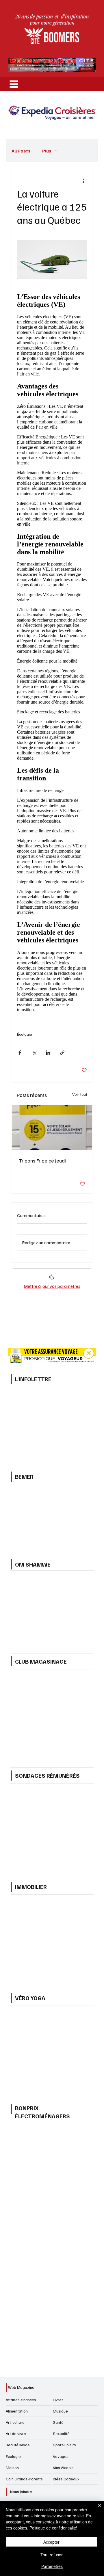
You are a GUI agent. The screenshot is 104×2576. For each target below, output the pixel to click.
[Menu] (14, 84)
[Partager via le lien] (62, 1053)
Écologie (25, 1034)
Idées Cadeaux (66, 2479)
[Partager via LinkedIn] (48, 1053)
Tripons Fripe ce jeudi (42, 1160)
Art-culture (15, 2422)
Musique (60, 2411)
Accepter (51, 2542)
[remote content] (52, 652)
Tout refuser (52, 2555)
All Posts (21, 151)
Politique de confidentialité (53, 2528)
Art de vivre (16, 2433)
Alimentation (17, 2411)
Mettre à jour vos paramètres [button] (52, 1286)
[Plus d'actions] (83, 181)
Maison (12, 2468)
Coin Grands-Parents (24, 2479)
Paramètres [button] (52, 2566)
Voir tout (80, 1094)
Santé (58, 2422)
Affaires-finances (21, 2400)
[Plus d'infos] (52, 1279)
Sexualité (61, 2433)
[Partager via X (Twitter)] (34, 1053)
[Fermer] (96, 2509)
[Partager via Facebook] (20, 1053)
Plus (47, 151)
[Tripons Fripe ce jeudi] (52, 1128)
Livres (58, 2400)
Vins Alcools (63, 2468)
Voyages (61, 2456)
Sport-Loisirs (64, 2445)
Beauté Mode (18, 2445)
